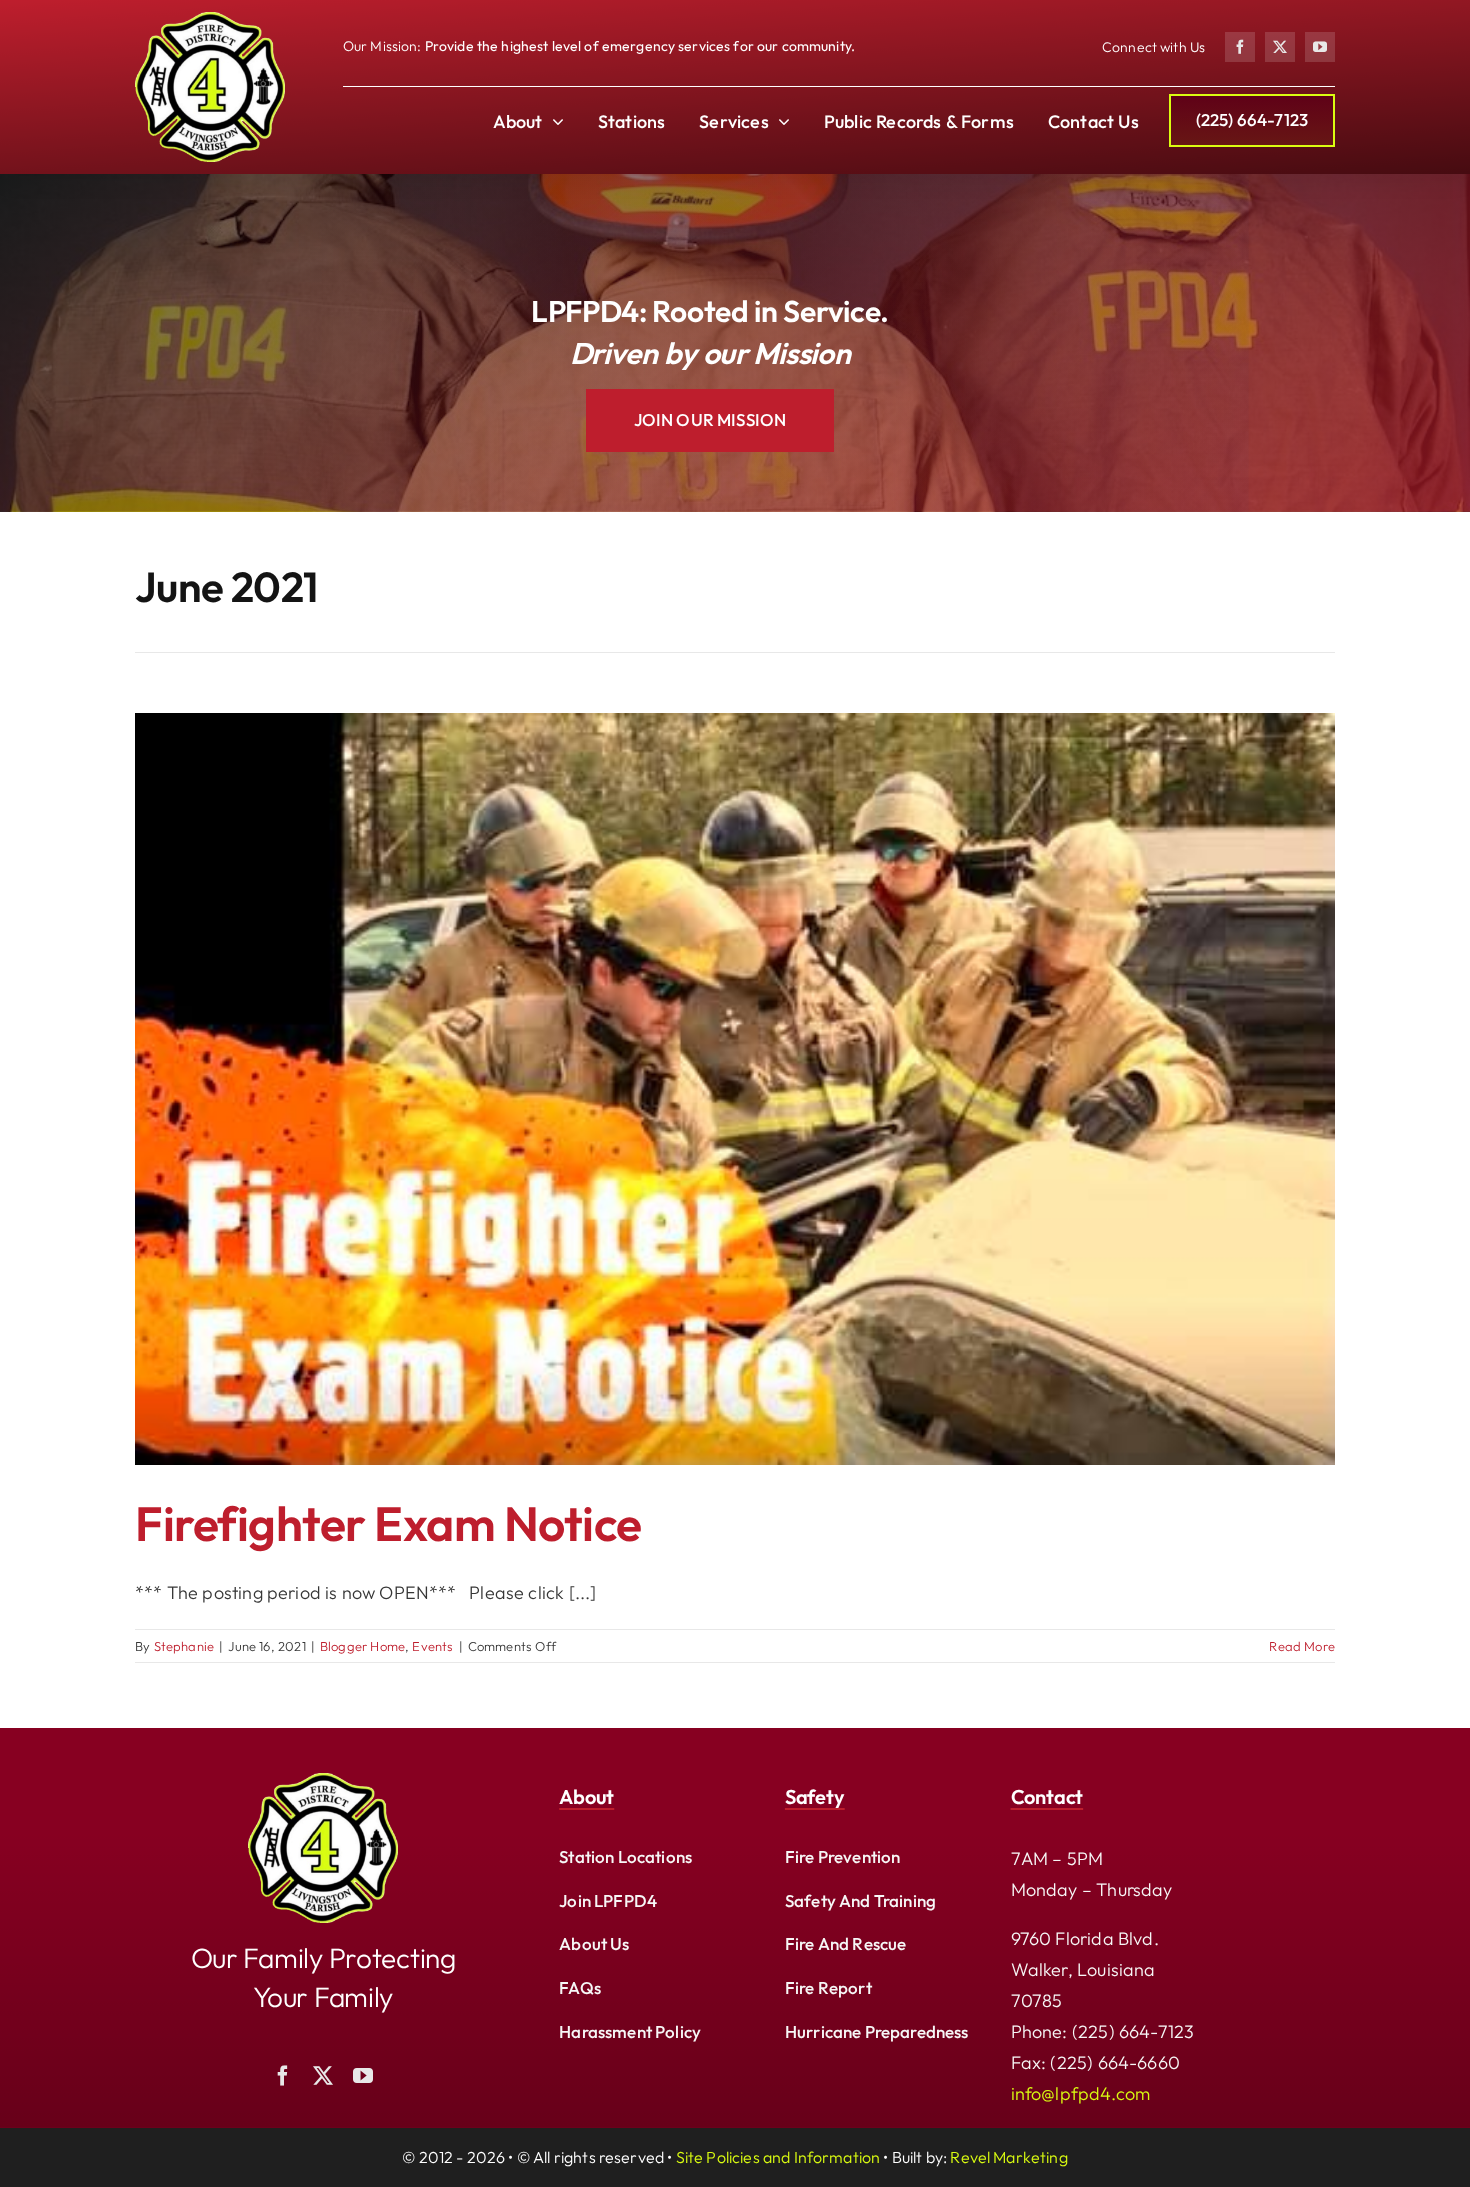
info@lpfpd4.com (1081, 2093)
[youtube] (1320, 47)
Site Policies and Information (778, 2157)
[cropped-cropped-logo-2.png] (323, 1781)
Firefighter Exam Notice (388, 1523)
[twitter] (1280, 47)
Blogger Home (362, 1646)
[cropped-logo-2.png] (210, 20)
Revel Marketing (1008, 2157)
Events (432, 1646)
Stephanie (184, 1646)
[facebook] (1240, 47)
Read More (1302, 1646)
